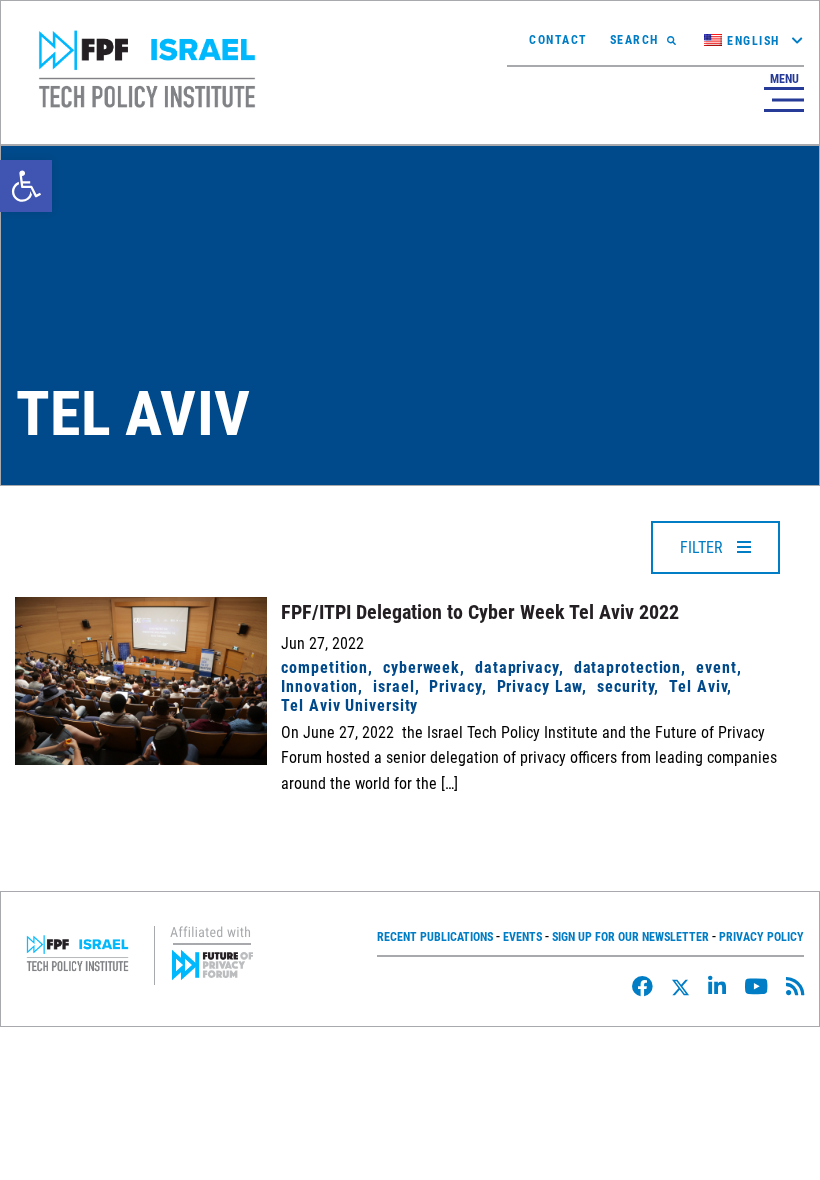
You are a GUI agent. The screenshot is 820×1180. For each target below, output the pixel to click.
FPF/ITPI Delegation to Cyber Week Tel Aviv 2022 (480, 612)
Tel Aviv (698, 686)
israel (393, 686)
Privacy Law (540, 686)
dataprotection (627, 667)
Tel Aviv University (349, 705)
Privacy (455, 686)
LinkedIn (717, 986)
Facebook (642, 986)
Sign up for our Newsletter (630, 937)
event (716, 667)
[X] (680, 987)
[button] (26, 186)
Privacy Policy (761, 937)
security (625, 686)
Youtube (756, 986)
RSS (795, 986)
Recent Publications (435, 937)
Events (522, 937)
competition (324, 667)
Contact (558, 40)
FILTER (703, 547)
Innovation (319, 686)
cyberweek (421, 667)
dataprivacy (517, 667)
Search (634, 40)
